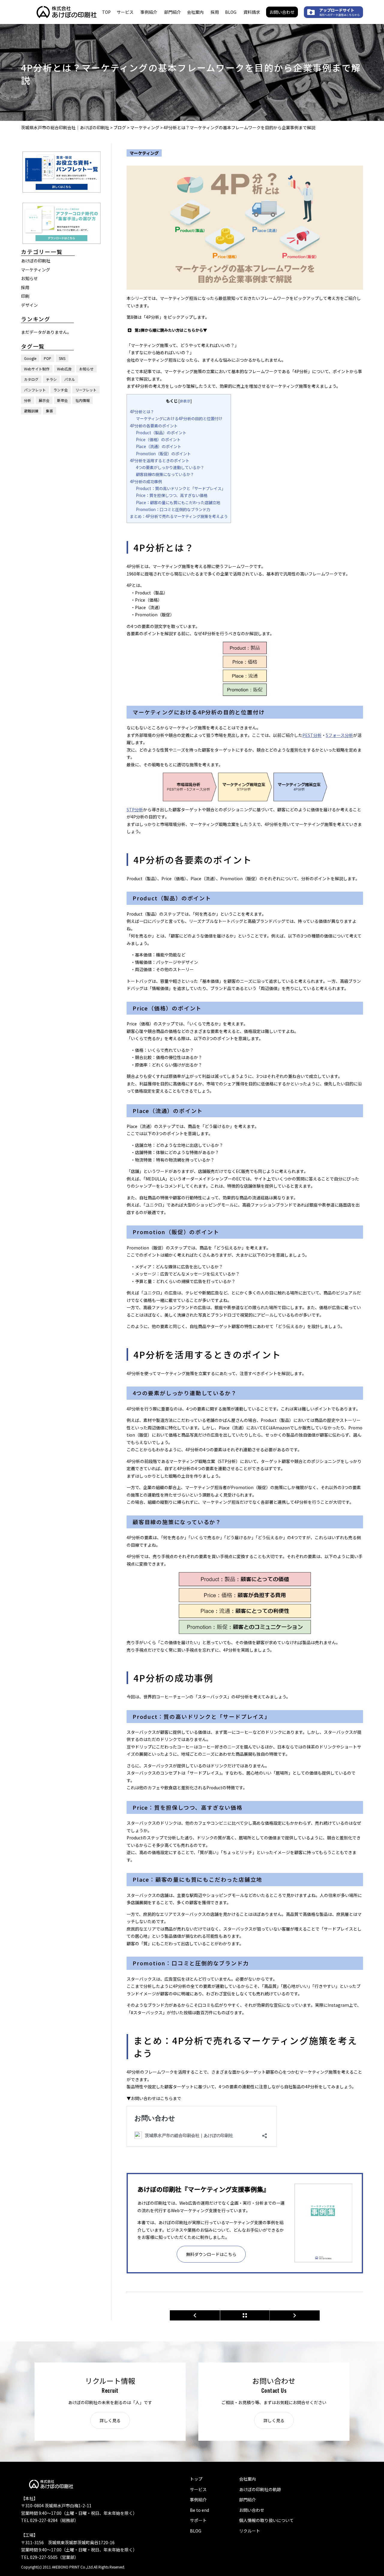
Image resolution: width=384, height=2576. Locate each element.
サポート (198, 2520)
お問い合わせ (282, 12)
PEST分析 (312, 735)
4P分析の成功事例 (146, 482)
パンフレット (35, 389)
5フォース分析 (339, 735)
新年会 (62, 400)
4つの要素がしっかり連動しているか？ (170, 467)
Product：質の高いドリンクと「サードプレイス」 (181, 488)
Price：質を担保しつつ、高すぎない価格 (172, 495)
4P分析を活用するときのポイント (160, 461)
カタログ (31, 379)
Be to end (199, 2510)
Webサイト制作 (37, 368)
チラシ (51, 379)
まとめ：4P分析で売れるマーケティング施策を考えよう (179, 516)
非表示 (185, 401)
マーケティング (36, 269)
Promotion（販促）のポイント (163, 454)
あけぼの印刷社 (36, 260)
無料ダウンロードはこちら (211, 2254)
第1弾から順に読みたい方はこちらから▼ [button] (171, 330)
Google (30, 358)
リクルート (250, 2531)
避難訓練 (31, 410)
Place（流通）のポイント (159, 446)
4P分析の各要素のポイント (154, 426)
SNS (62, 358)
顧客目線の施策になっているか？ (165, 474)
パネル (70, 379)
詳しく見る (110, 2420)
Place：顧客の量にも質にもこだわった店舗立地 (178, 503)
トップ (196, 2479)
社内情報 (82, 400)
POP (48, 358)
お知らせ (29, 278)
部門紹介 (172, 12)
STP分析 (135, 809)
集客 (49, 410)
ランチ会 (61, 389)
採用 (215, 12)
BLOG (231, 12)
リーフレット (86, 389)
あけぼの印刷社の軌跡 (260, 2489)
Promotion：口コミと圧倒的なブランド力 (173, 509)
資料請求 (252, 12)
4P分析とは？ (142, 412)
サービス (125, 12)
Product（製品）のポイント (161, 433)
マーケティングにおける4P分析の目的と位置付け (179, 419)
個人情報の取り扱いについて (266, 2520)
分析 (28, 400)
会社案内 (195, 12)
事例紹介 (149, 12)
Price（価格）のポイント (158, 440)
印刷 (25, 296)
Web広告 (64, 368)
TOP (106, 12)
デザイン (29, 305)
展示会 (44, 400)
